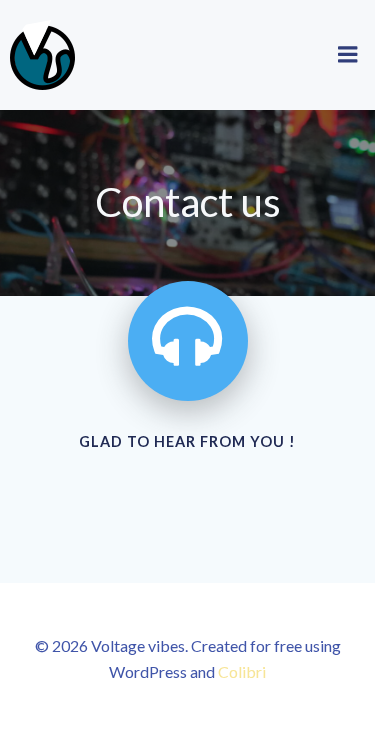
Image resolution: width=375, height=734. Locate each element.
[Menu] (348, 55)
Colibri (242, 671)
